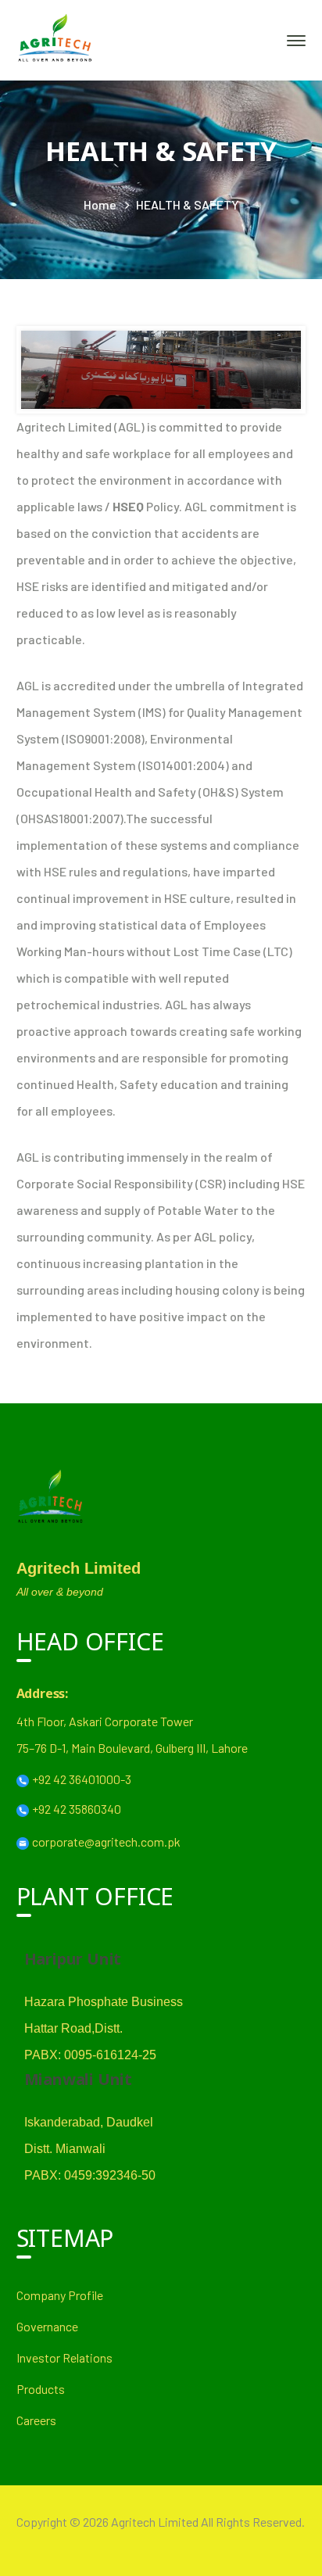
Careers (36, 2420)
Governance (47, 2326)
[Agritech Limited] (55, 39)
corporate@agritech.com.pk (106, 1842)
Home (100, 204)
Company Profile (60, 2295)
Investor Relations (64, 2357)
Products (41, 2389)
